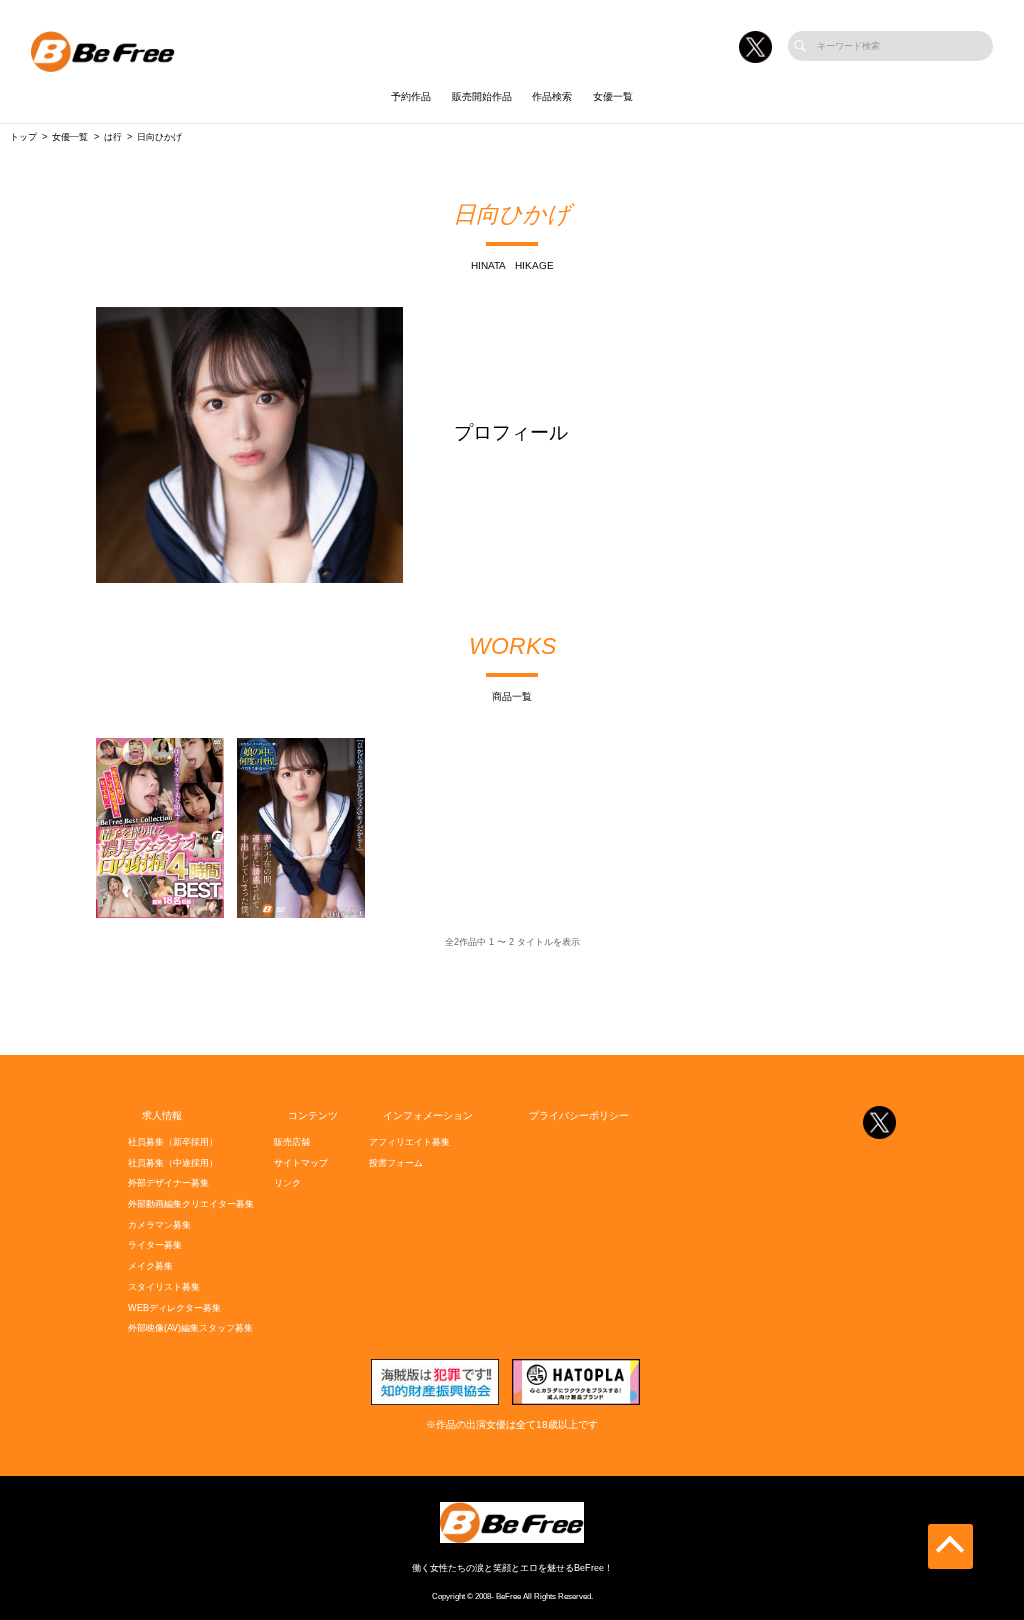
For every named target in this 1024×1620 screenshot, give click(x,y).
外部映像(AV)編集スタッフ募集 (190, 1328)
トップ (23, 137)
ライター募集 (155, 1245)
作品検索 (552, 96)
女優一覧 (613, 96)
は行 (113, 137)
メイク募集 (150, 1266)
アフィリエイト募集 (409, 1142)
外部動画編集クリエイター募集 (191, 1204)
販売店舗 (292, 1142)
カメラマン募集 (159, 1225)
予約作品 (411, 96)
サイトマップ (301, 1163)
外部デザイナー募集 (168, 1183)
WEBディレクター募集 (174, 1308)
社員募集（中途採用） (173, 1163)
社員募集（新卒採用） (173, 1142)
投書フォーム (396, 1163)
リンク (287, 1183)
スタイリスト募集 (164, 1287)
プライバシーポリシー (579, 1115)
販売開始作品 (482, 96)
